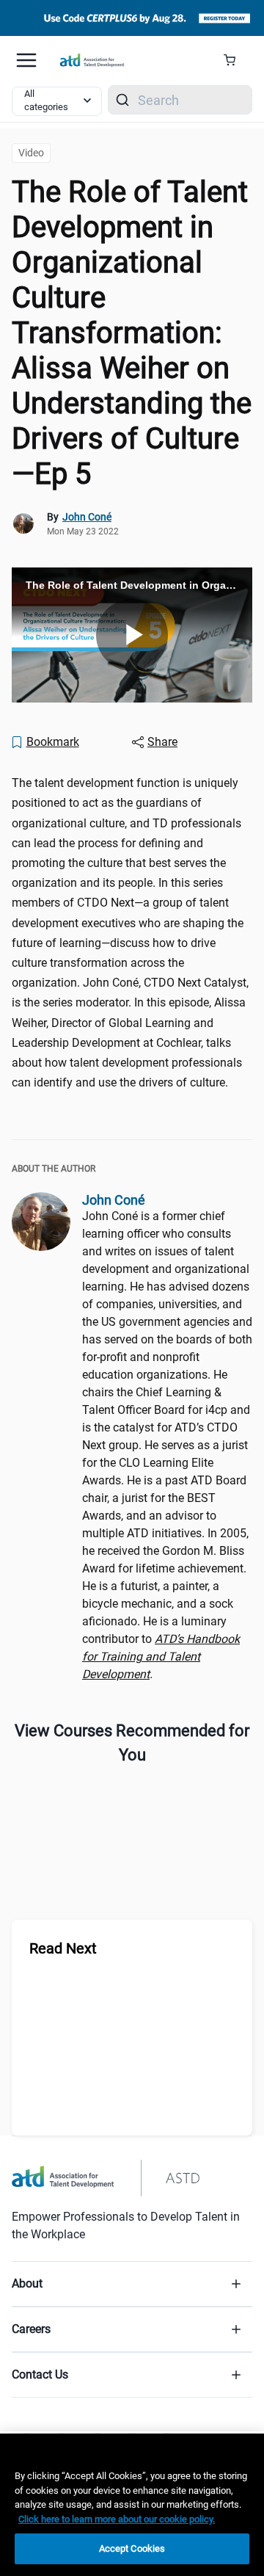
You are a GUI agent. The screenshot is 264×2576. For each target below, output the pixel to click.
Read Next (63, 1948)
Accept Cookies (132, 2548)
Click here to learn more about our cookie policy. (117, 2519)
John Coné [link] (87, 517)
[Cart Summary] (235, 60)
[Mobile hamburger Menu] (26, 60)
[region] (132, 2505)
